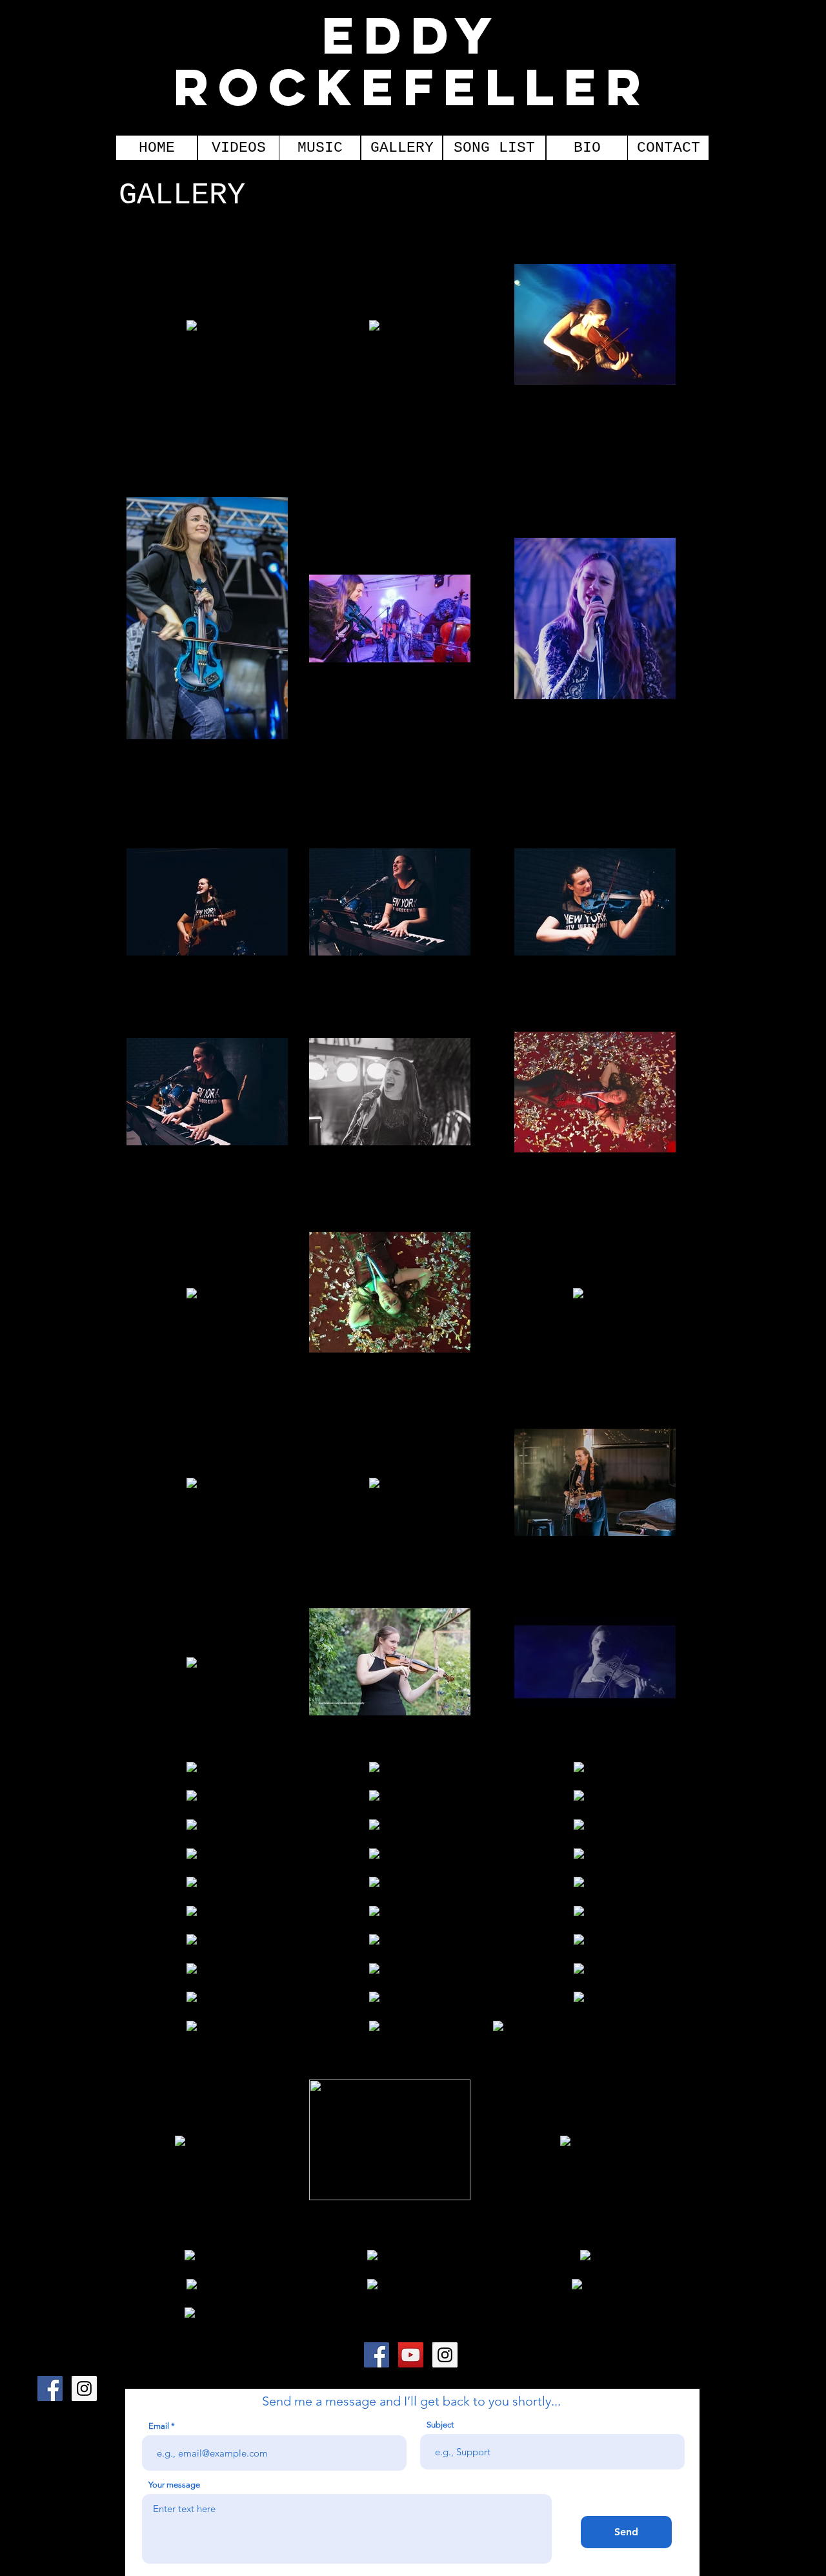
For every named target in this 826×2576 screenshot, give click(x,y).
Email (159, 2426)
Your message (174, 2485)
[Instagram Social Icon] (445, 2355)
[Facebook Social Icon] (377, 2355)
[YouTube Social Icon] (411, 2355)
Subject (440, 2425)
